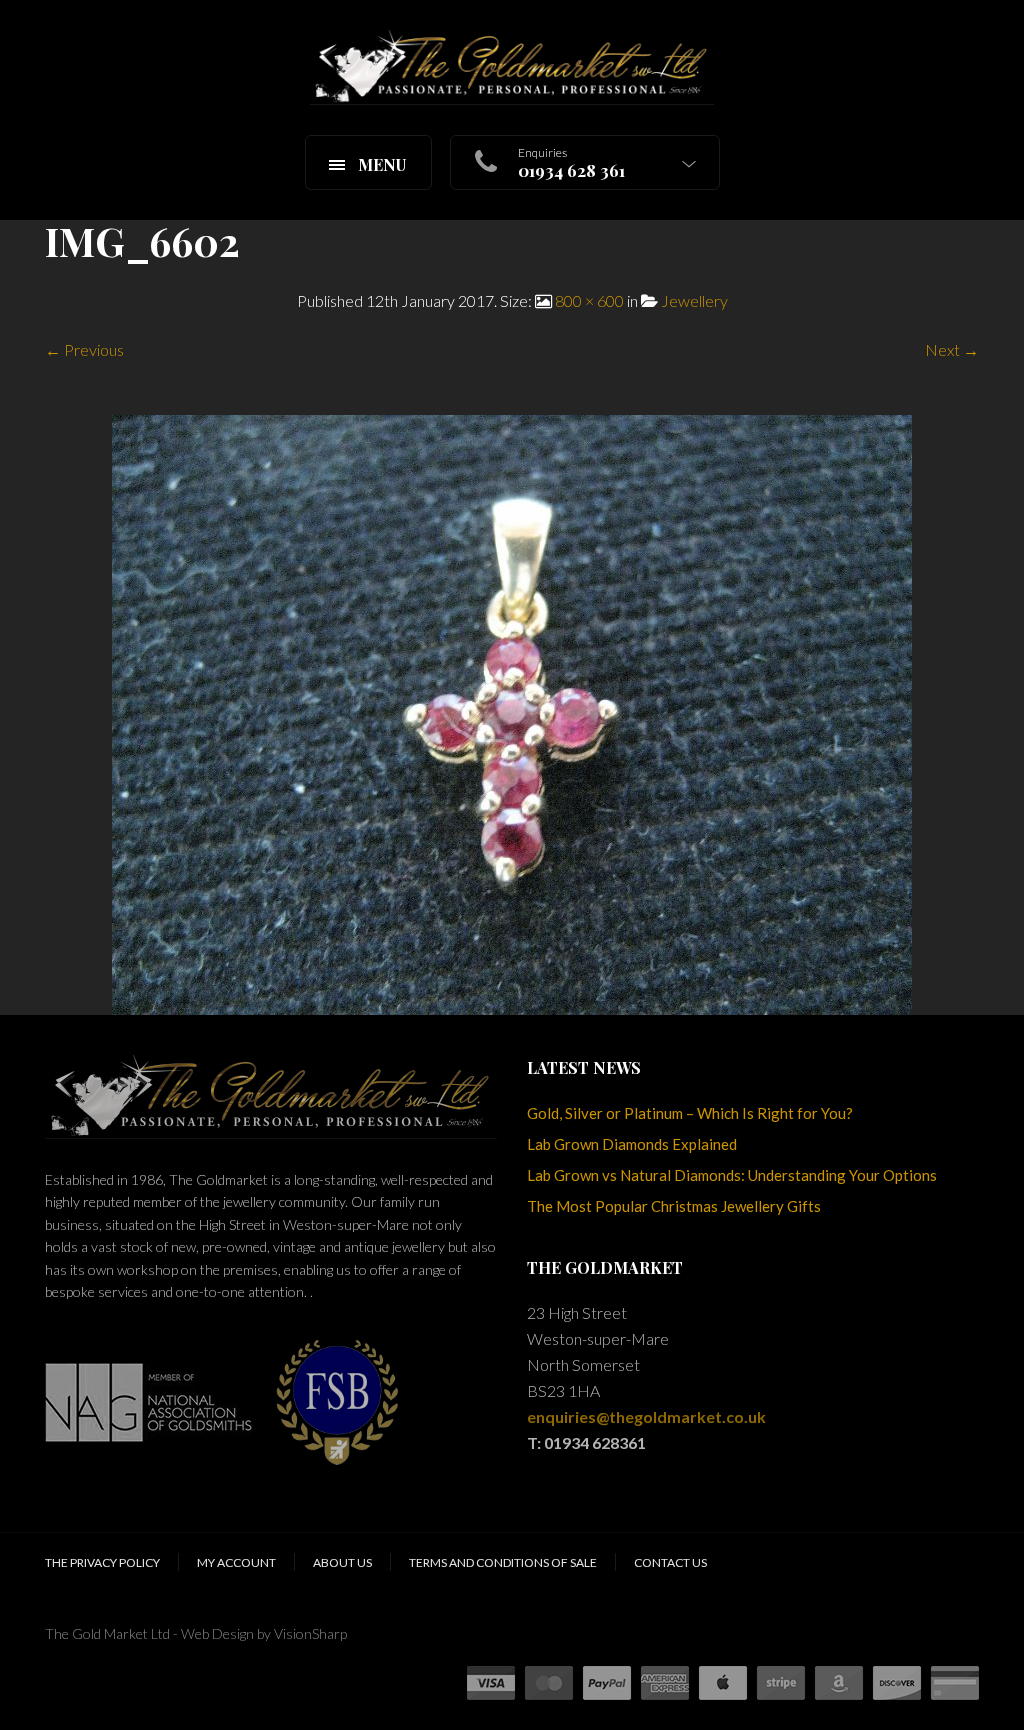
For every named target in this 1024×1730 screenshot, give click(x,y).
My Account (236, 1562)
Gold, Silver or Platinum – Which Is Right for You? (690, 1113)
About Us (342, 1562)
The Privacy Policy (102, 1562)
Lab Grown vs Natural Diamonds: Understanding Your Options (732, 1175)
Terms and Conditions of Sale (503, 1562)
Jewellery (694, 300)
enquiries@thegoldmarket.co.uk (646, 1416)
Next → (952, 349)
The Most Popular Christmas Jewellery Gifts (674, 1206)
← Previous (84, 349)
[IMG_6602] (512, 712)
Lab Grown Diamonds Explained (632, 1144)
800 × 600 (589, 300)
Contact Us (670, 1562)
